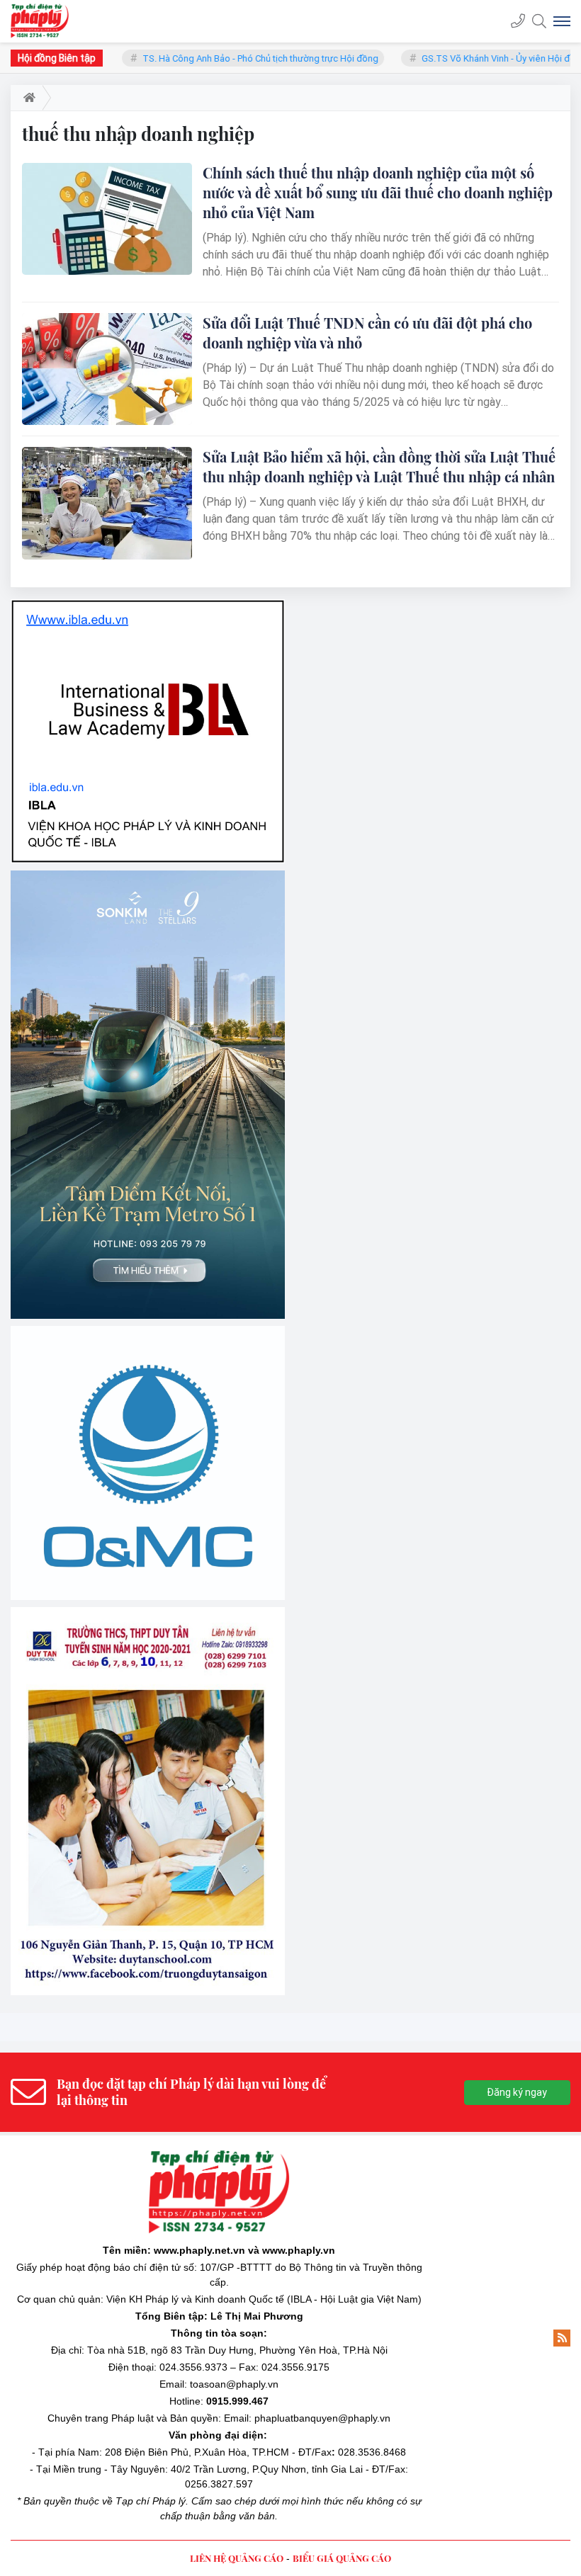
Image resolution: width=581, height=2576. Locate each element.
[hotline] (518, 21)
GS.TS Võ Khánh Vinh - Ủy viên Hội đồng (472, 58)
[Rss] (562, 2052)
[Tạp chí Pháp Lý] (44, 21)
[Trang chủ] (27, 98)
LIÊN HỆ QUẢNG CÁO (237, 2272)
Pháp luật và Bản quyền (165, 2132)
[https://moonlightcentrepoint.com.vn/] (148, 1242)
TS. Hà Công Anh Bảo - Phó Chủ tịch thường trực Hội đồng (229, 58)
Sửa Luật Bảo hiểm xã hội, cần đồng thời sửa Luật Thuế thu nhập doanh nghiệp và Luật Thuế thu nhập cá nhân (379, 466)
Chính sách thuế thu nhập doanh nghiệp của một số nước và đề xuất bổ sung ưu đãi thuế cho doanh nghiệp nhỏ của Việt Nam (378, 192)
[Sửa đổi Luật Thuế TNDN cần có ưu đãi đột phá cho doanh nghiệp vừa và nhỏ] (107, 369)
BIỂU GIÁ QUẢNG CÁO (342, 2272)
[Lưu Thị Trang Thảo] (148, 1515)
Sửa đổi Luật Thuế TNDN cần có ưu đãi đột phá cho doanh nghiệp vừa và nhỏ (367, 333)
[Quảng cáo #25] (148, 654)
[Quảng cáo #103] (148, 941)
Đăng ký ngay (517, 1806)
